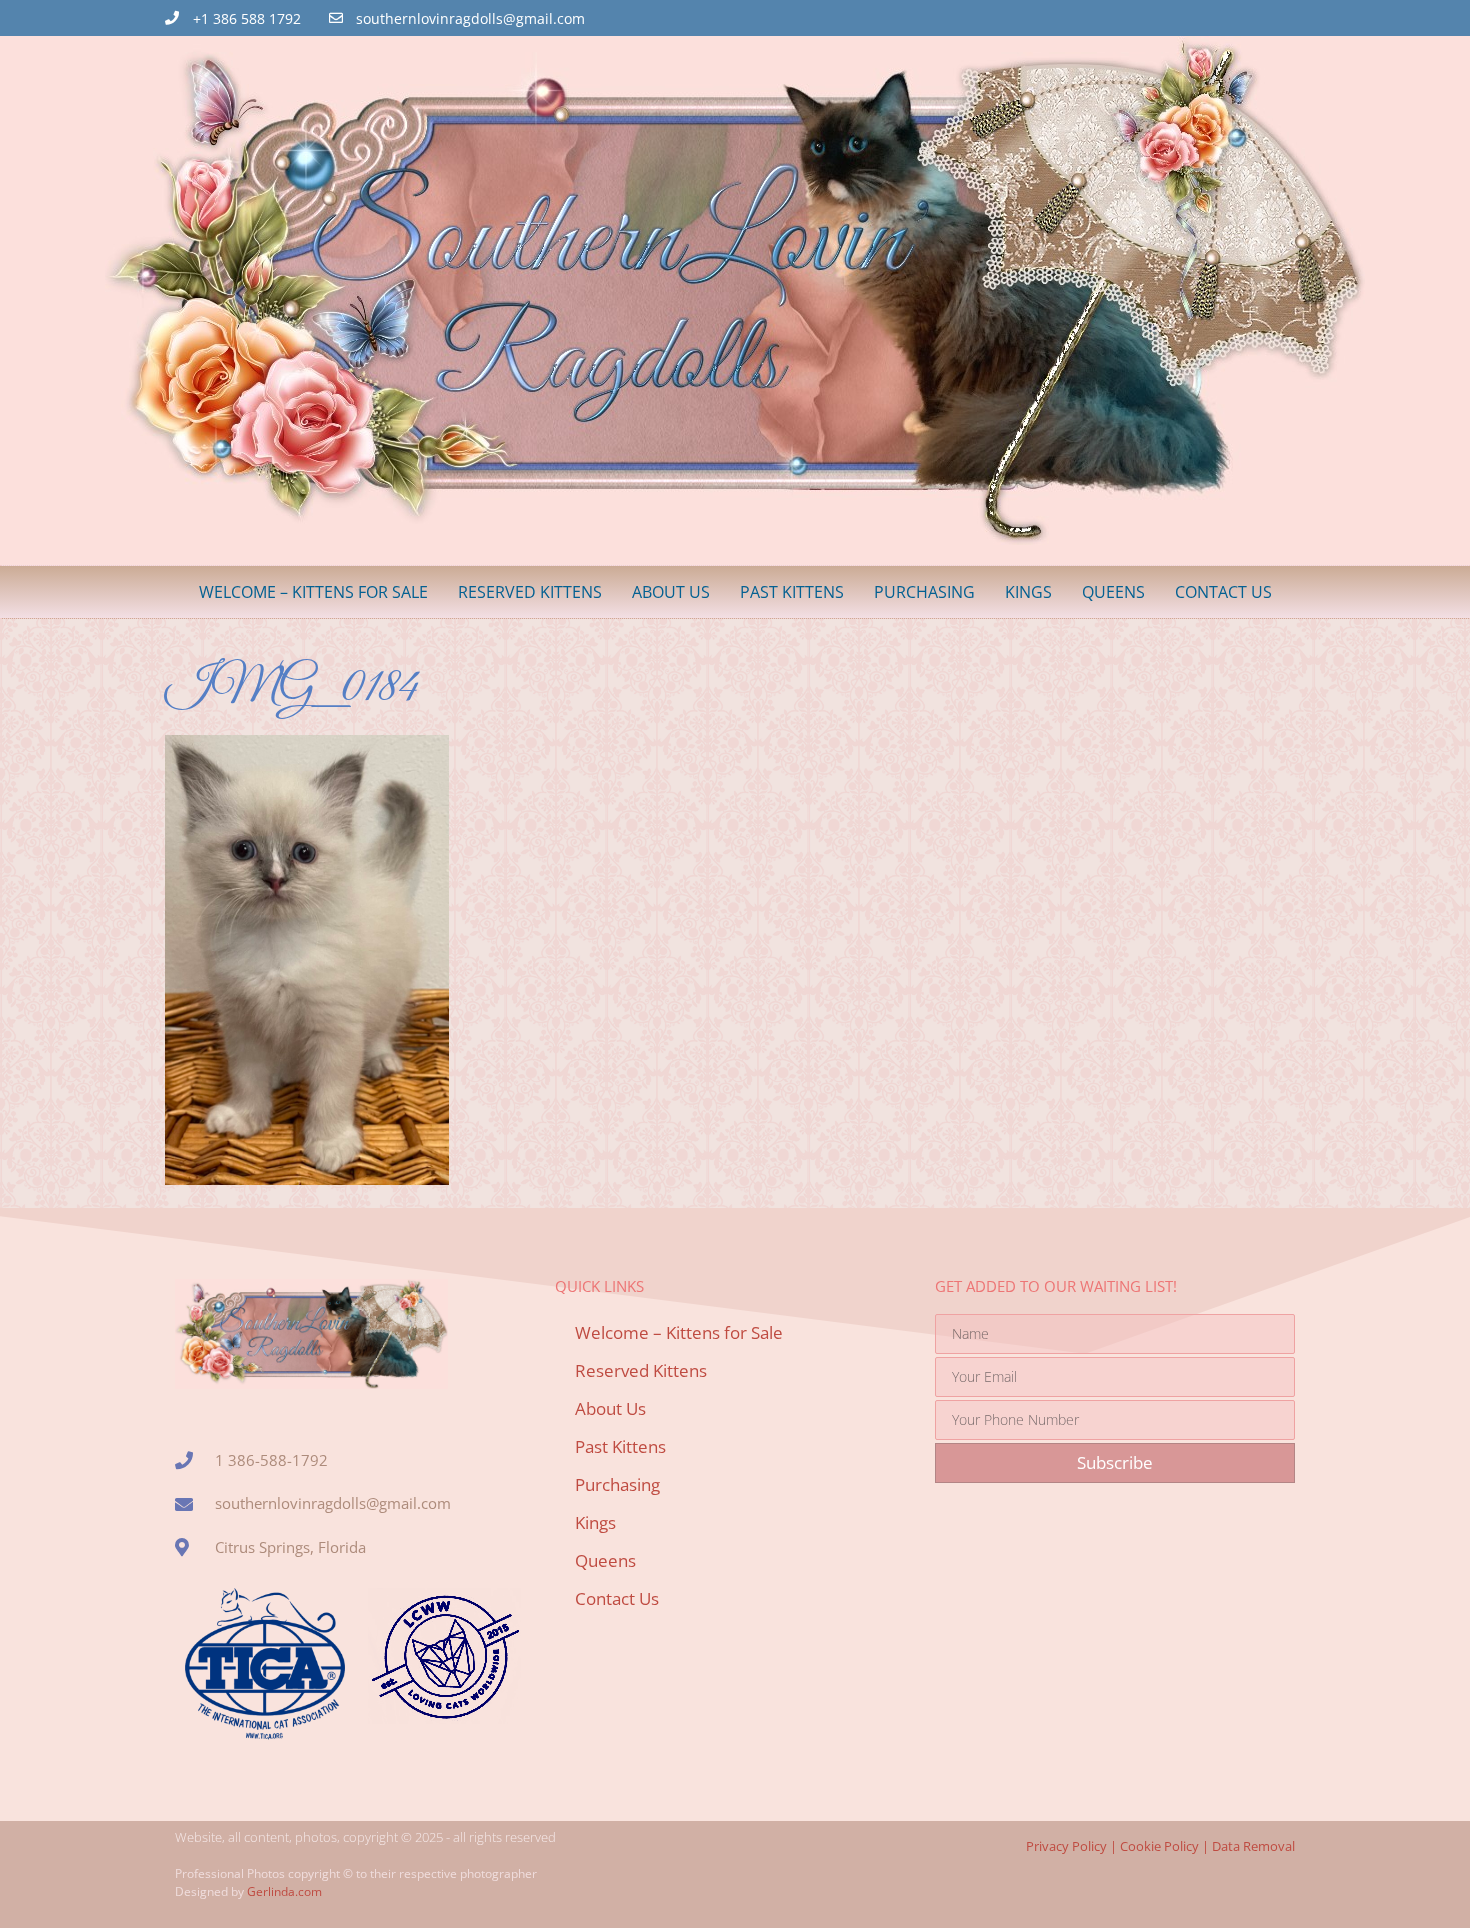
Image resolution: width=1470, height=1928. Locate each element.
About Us (671, 592)
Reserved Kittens (530, 592)
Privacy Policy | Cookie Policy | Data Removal (1160, 1846)
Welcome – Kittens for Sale (313, 592)
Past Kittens (792, 592)
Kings (1028, 592)
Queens (1113, 592)
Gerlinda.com (284, 1891)
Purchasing (924, 592)
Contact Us (1223, 592)
